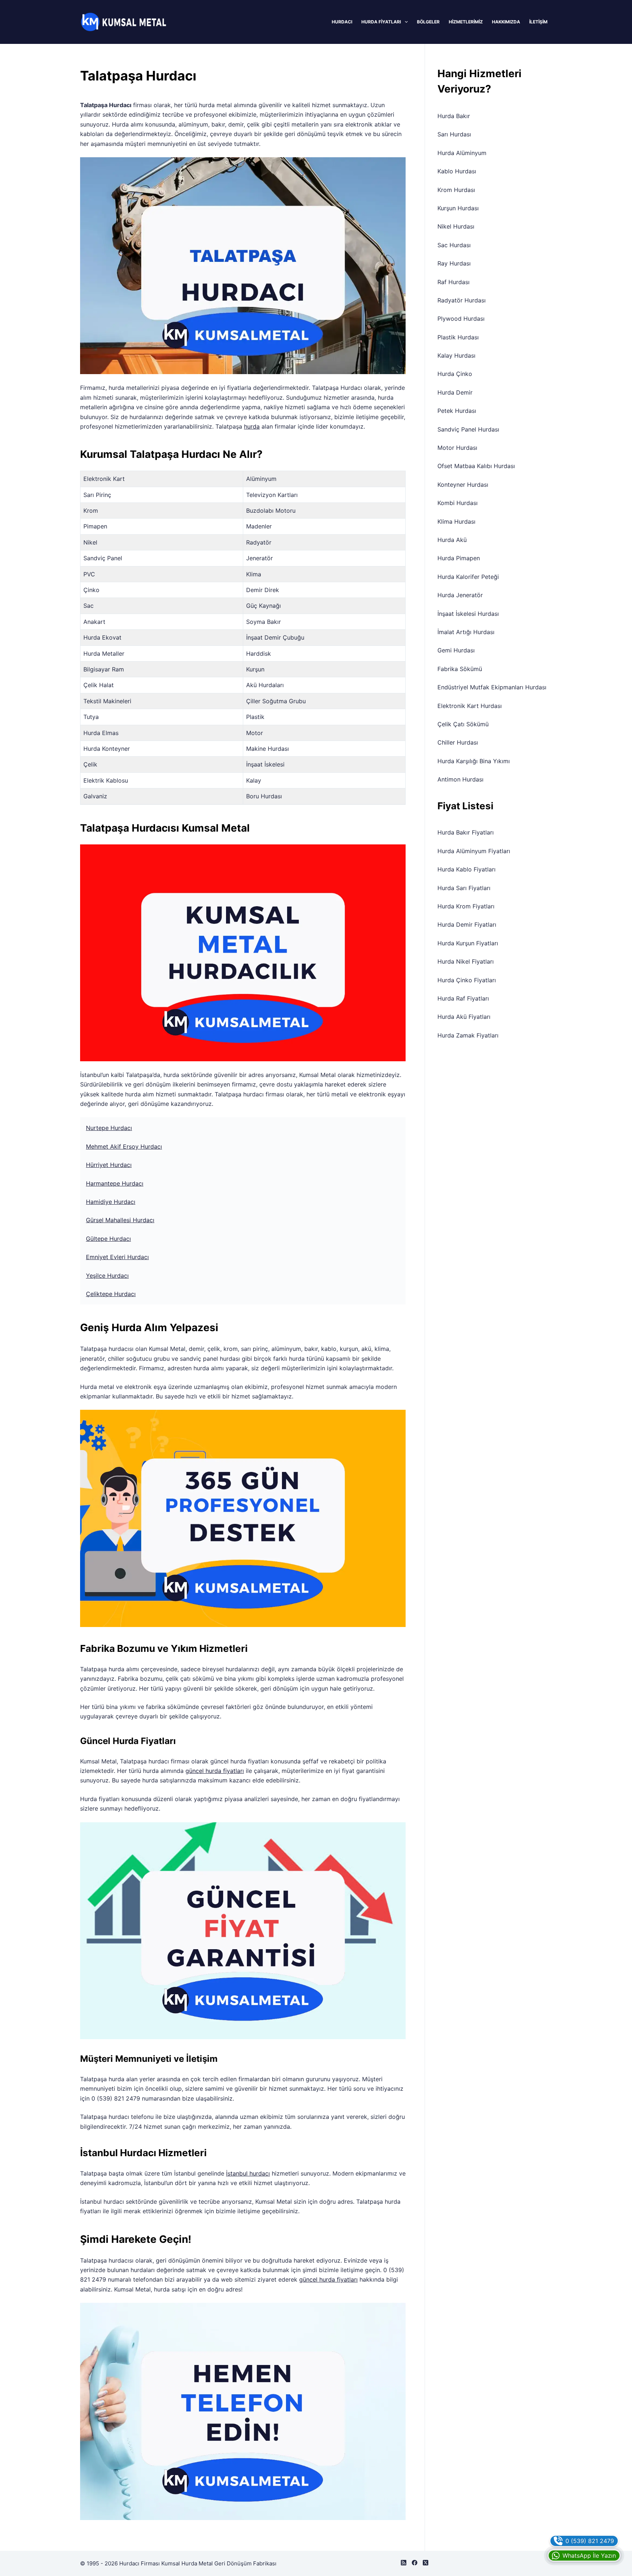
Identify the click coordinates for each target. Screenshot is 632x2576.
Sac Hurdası (454, 245)
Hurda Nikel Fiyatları (466, 961)
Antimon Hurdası (460, 779)
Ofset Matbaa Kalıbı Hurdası (476, 466)
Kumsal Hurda (179, 2563)
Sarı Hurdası (454, 134)
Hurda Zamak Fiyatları (468, 1035)
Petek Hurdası (457, 411)
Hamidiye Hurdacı (111, 1202)
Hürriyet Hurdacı (109, 1165)
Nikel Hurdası (456, 226)
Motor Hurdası (457, 448)
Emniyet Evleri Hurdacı (117, 1257)
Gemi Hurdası (456, 650)
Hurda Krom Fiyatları (466, 906)
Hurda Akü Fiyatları (464, 1017)
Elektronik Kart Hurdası (470, 706)
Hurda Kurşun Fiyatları (468, 943)
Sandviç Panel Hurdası (468, 429)
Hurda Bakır (454, 116)
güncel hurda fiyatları (215, 1771)
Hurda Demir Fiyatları (467, 924)
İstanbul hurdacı (248, 2173)
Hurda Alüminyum (462, 153)
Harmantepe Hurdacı (115, 1183)
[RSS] (404, 2563)
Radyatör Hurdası (462, 300)
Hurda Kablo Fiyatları (467, 869)
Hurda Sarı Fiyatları (464, 888)
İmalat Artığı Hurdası (466, 632)
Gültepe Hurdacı (108, 1239)
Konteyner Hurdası (463, 485)
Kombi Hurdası (458, 503)
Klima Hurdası (456, 521)
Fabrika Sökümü (460, 669)
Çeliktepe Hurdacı (111, 1294)
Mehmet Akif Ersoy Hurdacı (124, 1146)
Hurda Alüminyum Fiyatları (474, 851)
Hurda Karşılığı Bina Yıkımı (474, 761)
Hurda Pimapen (459, 558)
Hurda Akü (452, 540)
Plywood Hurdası (461, 319)
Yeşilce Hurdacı (107, 1276)
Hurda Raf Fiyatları (463, 998)
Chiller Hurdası (458, 742)
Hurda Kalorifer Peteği (468, 577)
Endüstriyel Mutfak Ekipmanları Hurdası (492, 687)
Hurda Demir (455, 392)
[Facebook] (415, 2563)
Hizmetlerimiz (466, 22)
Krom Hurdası (456, 190)
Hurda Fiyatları (381, 22)
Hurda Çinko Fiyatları (467, 980)
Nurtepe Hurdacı (109, 1128)
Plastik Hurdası (458, 337)
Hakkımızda (506, 22)
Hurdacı (342, 22)
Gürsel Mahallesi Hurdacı (120, 1220)
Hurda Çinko (455, 374)
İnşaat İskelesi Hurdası (468, 614)
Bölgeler (428, 22)
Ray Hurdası (454, 263)
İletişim (538, 22)
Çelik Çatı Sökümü (463, 724)
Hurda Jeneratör (460, 595)
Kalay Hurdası (456, 355)
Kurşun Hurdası (458, 208)
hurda (252, 426)
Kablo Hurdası (457, 171)
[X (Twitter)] (426, 2563)
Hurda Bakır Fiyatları (466, 832)
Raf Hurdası (454, 282)
